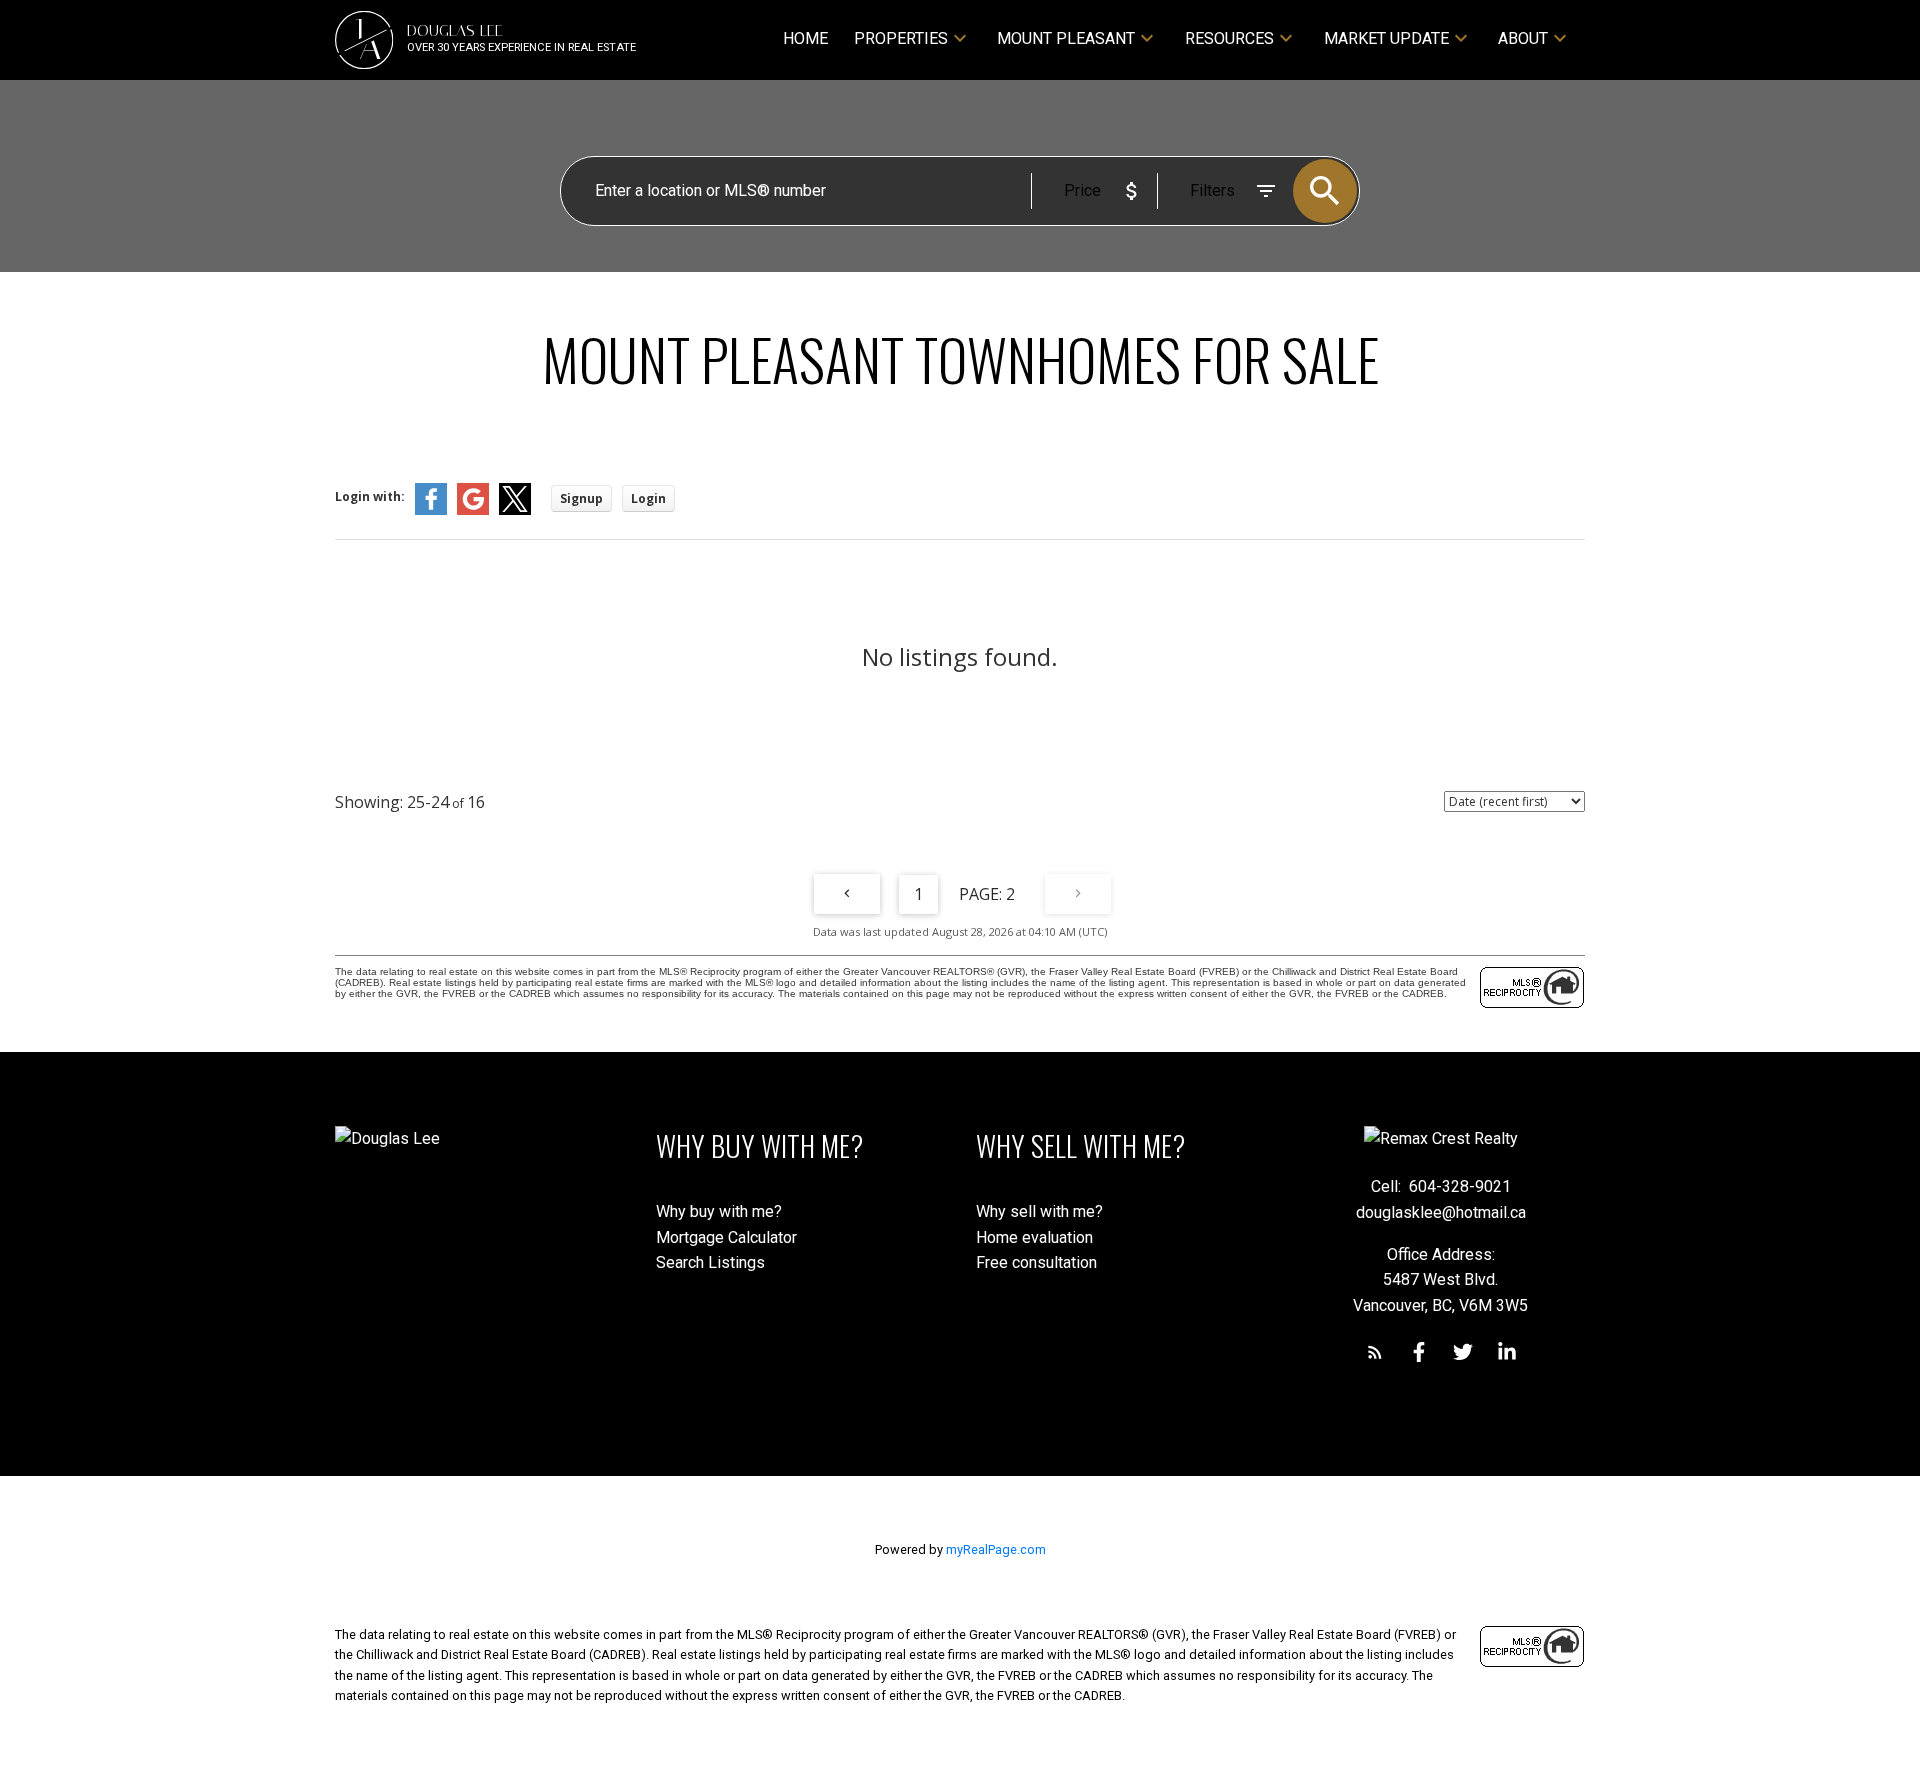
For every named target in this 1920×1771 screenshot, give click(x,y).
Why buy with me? (719, 1211)
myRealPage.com (996, 1549)
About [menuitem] (1523, 38)
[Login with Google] (473, 510)
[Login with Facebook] (431, 510)
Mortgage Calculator (726, 1237)
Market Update (1386, 38)
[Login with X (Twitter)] (515, 510)
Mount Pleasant (1066, 38)
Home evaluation (1034, 1237)
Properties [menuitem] (901, 38)
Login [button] (648, 498)
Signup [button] (581, 498)
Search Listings (710, 1262)
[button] (1375, 1352)
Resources (1229, 38)
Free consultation (1036, 1262)
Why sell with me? (1039, 1211)
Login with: (370, 496)
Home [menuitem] (805, 38)
